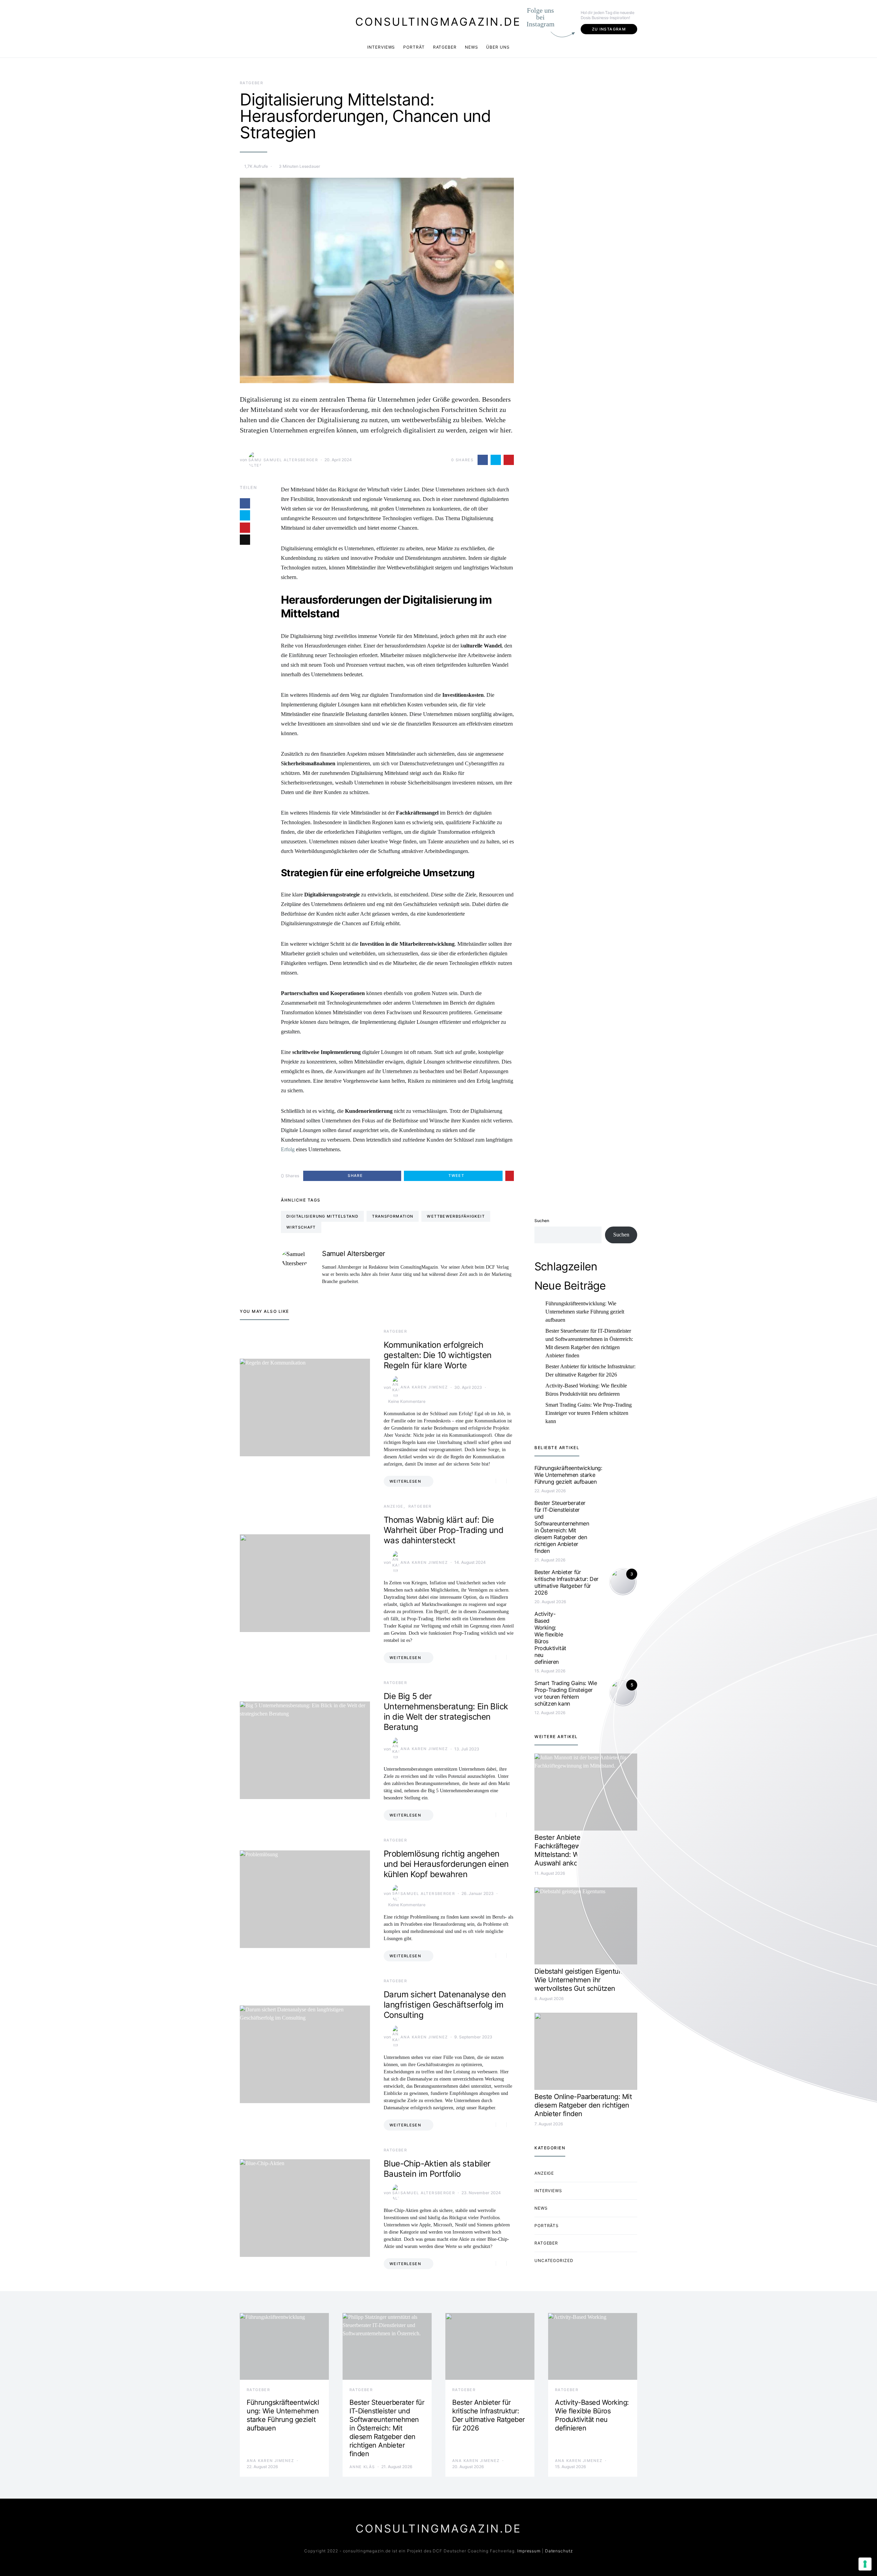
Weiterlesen (405, 1481)
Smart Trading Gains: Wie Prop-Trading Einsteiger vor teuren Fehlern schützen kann (589, 1413)
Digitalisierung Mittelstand (322, 1216)
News (472, 47)
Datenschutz (559, 2551)
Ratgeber (445, 47)
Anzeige (394, 1506)
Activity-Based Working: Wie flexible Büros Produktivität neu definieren (586, 1390)
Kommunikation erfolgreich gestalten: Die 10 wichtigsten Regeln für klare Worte (438, 1355)
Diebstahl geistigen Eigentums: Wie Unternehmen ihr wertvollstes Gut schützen (582, 1980)
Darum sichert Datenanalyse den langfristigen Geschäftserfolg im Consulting (445, 2005)
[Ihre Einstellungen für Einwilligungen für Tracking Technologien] (865, 2564)
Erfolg (288, 1149)
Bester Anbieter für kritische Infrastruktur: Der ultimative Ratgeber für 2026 (590, 1371)
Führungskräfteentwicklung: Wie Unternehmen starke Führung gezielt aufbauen (585, 1312)
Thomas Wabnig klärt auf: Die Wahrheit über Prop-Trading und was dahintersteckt (443, 1530)
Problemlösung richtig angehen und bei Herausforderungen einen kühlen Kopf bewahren (446, 1864)
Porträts (547, 2226)
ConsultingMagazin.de (438, 22)
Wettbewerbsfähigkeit (456, 1216)
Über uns (498, 47)
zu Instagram (609, 29)
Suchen (542, 1221)
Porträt (414, 47)
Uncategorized (554, 2260)
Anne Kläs (362, 2467)
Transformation (393, 1216)
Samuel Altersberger (291, 460)
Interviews (381, 47)
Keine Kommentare (407, 1401)
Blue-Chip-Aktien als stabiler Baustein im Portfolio (437, 2169)
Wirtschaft (301, 1227)
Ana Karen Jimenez (424, 1387)
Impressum (529, 2551)
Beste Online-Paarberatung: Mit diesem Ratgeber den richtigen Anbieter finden (583, 2105)
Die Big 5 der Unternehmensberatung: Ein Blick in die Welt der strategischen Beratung (446, 1712)
